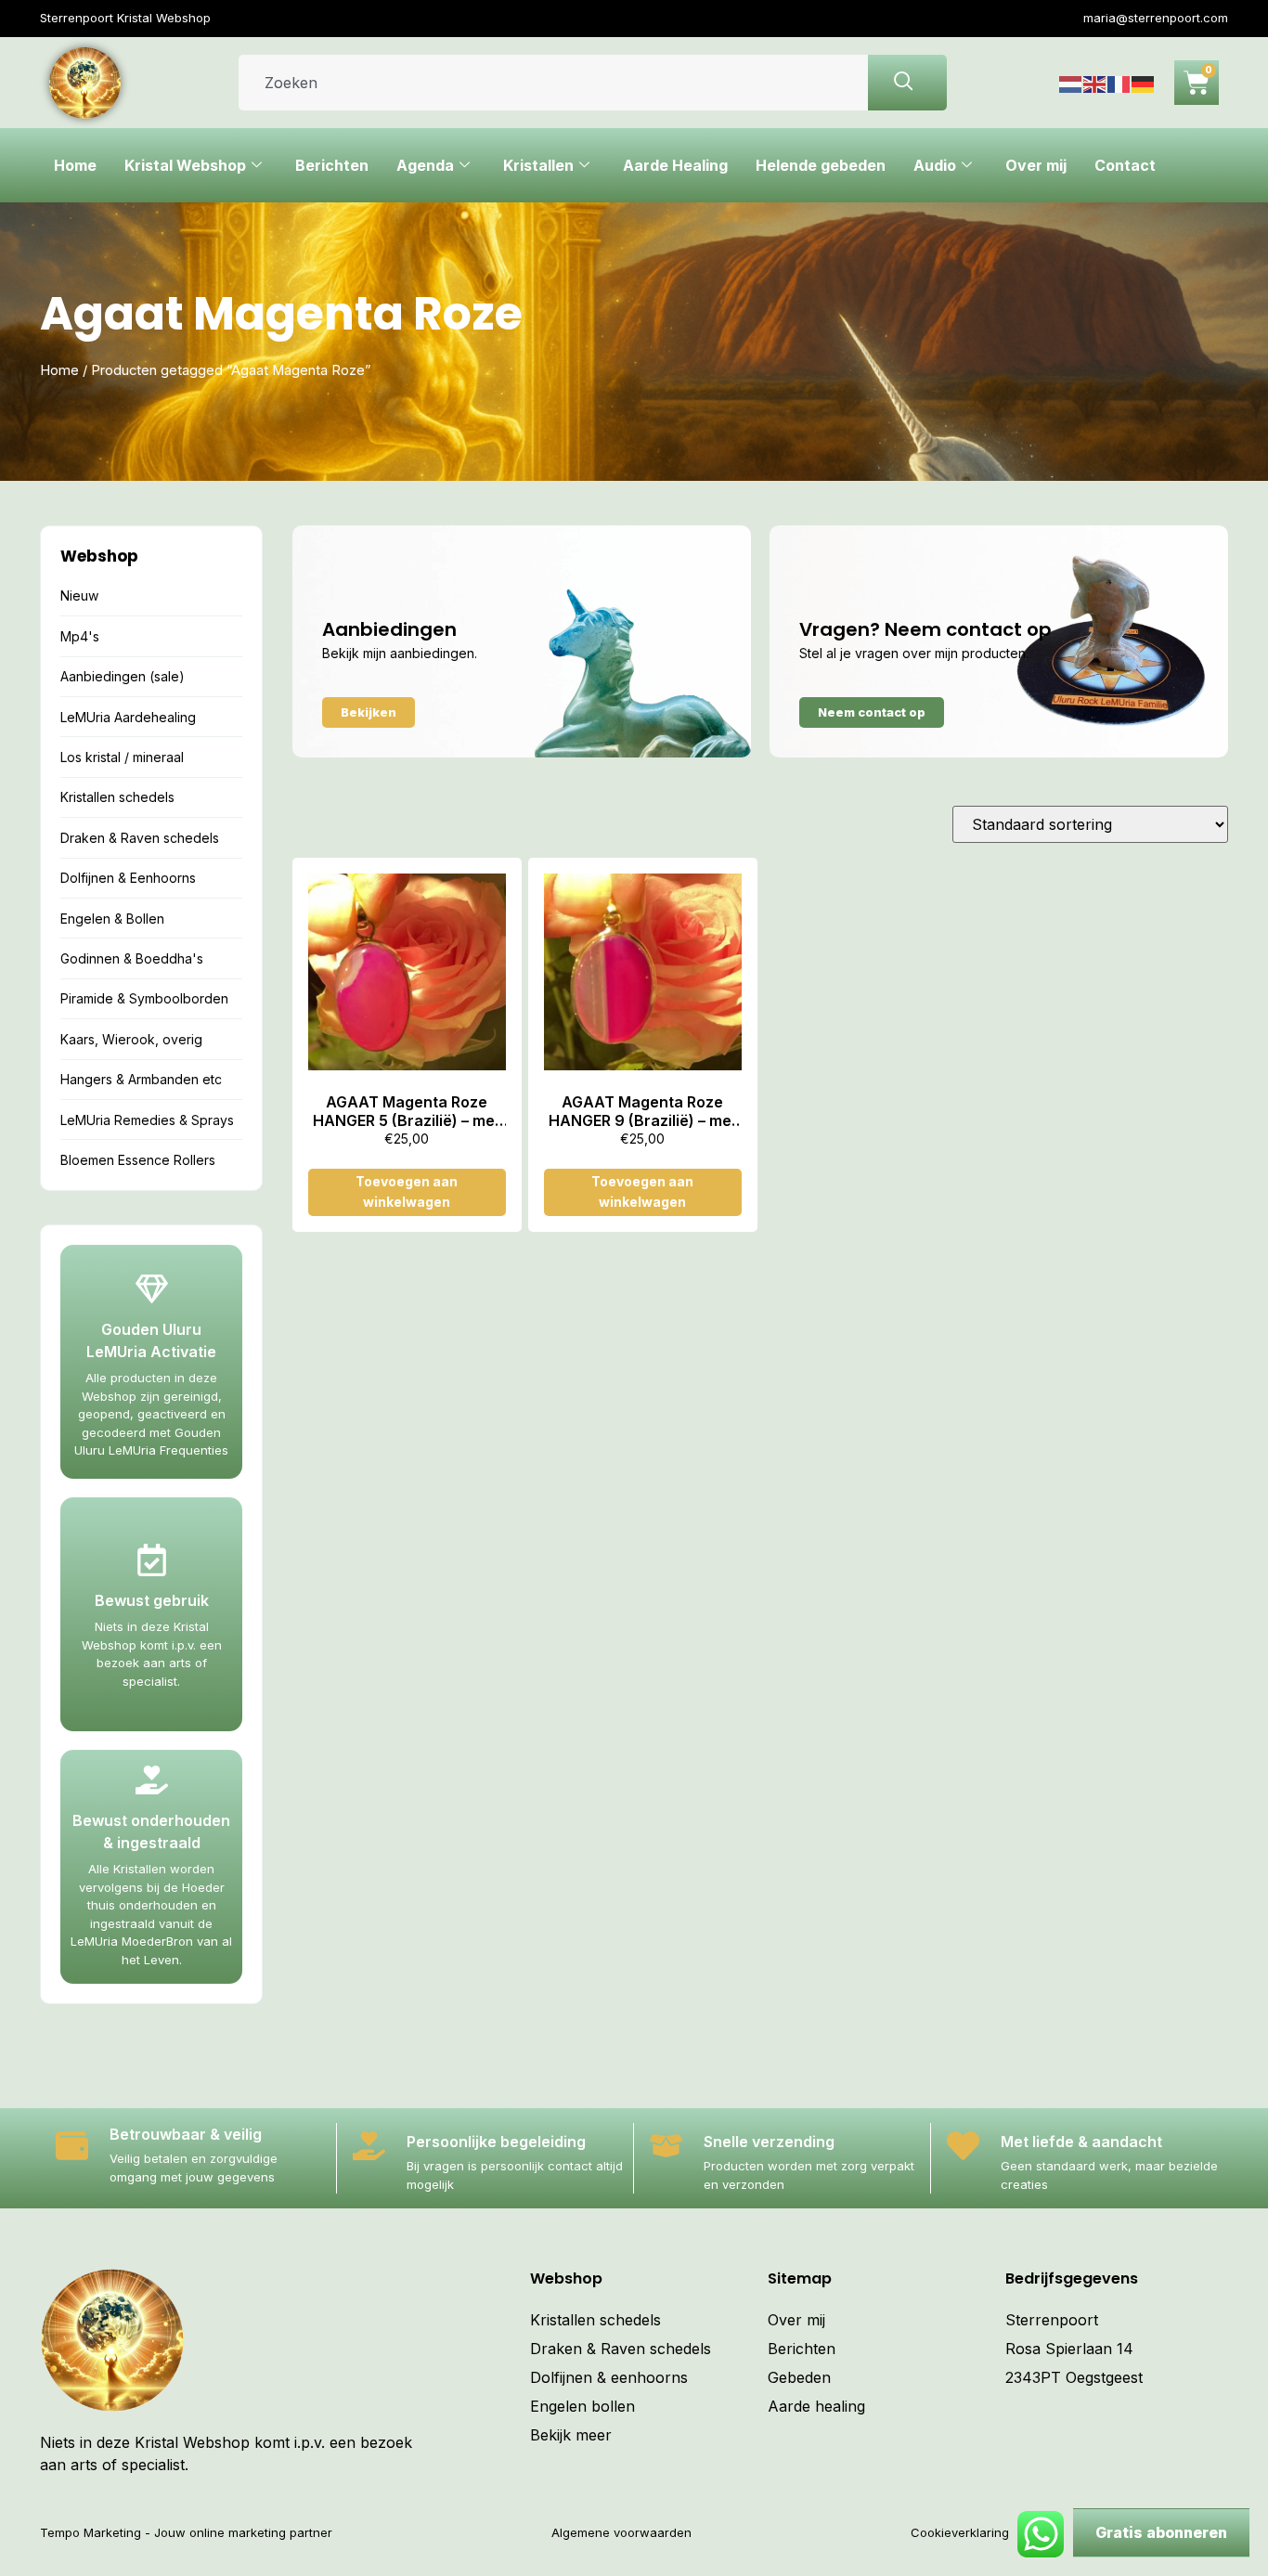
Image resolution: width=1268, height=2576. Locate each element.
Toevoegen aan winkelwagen (407, 1191)
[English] (1095, 83)
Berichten (332, 165)
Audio (935, 165)
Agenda (425, 165)
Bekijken (369, 712)
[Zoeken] (907, 83)
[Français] (1119, 83)
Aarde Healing (675, 165)
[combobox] (553, 83)
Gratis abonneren (1161, 2532)
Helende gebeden (821, 165)
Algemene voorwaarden (621, 2532)
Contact (1125, 165)
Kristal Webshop (185, 165)
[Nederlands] (1071, 83)
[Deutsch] (1144, 83)
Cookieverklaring (960, 2532)
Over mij (1036, 165)
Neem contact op (872, 712)
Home (75, 165)
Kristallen (538, 165)
